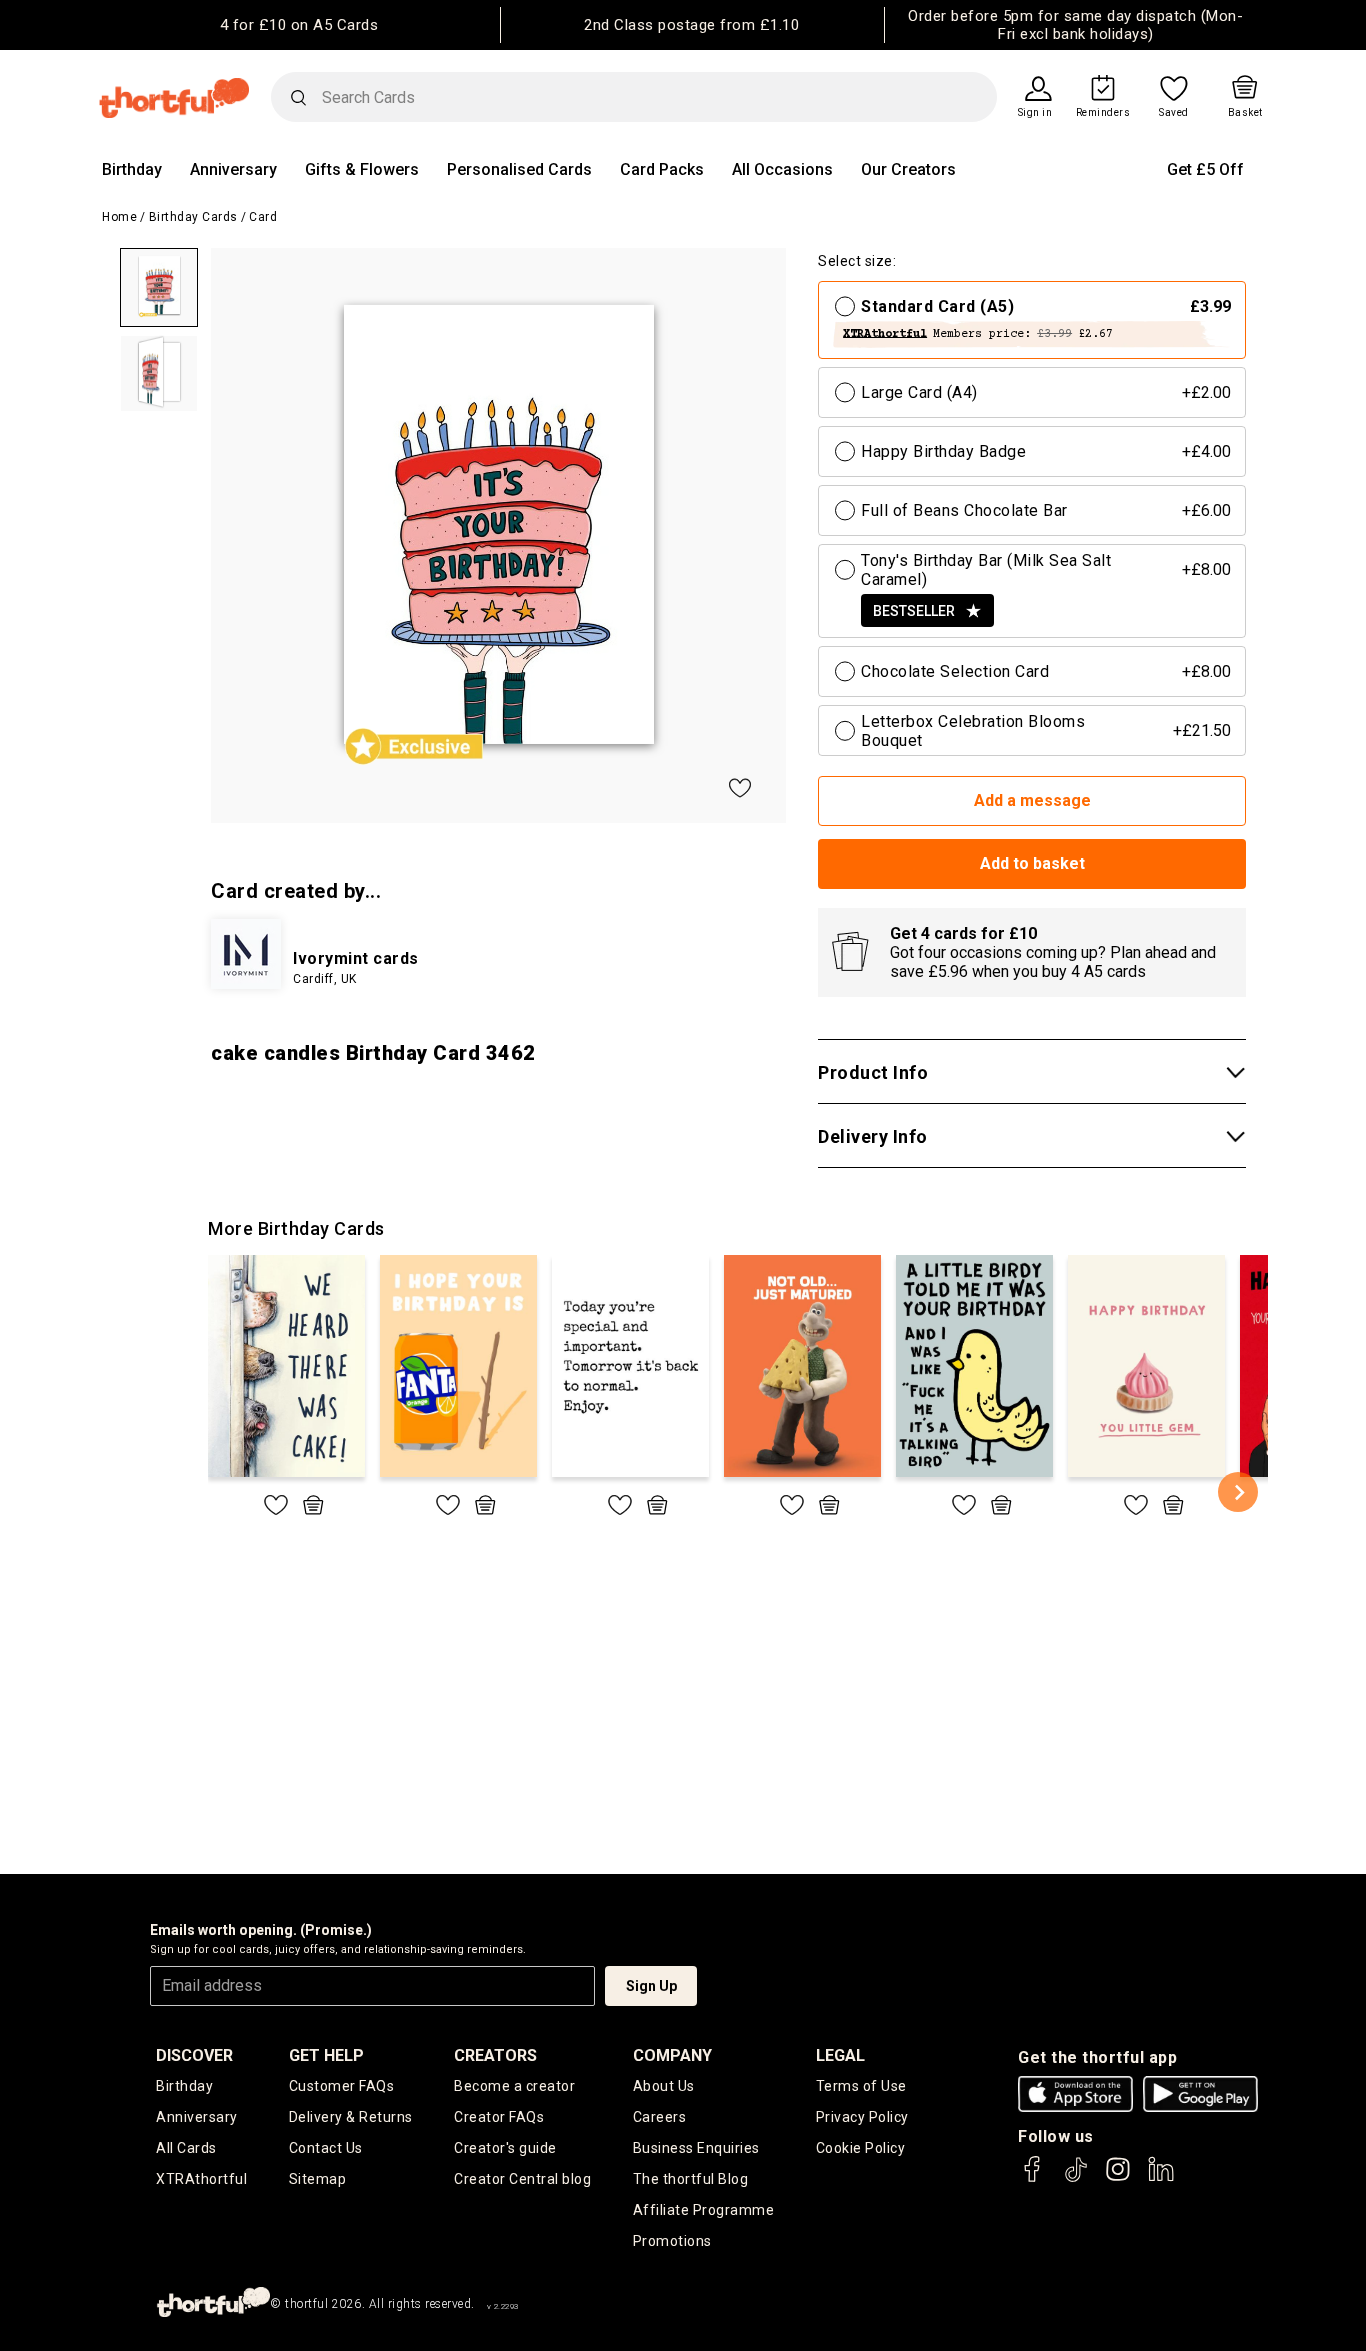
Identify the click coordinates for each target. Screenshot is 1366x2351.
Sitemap (318, 2179)
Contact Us (326, 2148)
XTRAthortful (201, 2179)
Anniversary (233, 169)
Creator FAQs (499, 2117)
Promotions (672, 2241)
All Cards (186, 2148)
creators (495, 2055)
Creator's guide (505, 2148)
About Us (664, 2086)
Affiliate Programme (704, 2210)
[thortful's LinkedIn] (1161, 2178)
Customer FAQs (342, 2086)
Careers (660, 2117)
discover (194, 2055)
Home (119, 217)
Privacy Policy (862, 2117)
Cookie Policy (861, 2148)
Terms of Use (861, 2086)
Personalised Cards (519, 169)
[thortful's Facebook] (1033, 2178)
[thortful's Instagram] (1118, 2178)
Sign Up (651, 1986)
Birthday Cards (193, 217)
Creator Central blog (522, 2179)
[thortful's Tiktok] (1076, 2178)
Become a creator (514, 2086)
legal (840, 2055)
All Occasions (782, 169)
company (672, 2055)
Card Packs (662, 169)
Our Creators (908, 169)
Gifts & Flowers (362, 169)
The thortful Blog (691, 2179)
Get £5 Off (1205, 169)
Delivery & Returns (351, 2117)
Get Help (326, 2055)
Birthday (132, 169)
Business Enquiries (696, 2148)
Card (263, 217)
